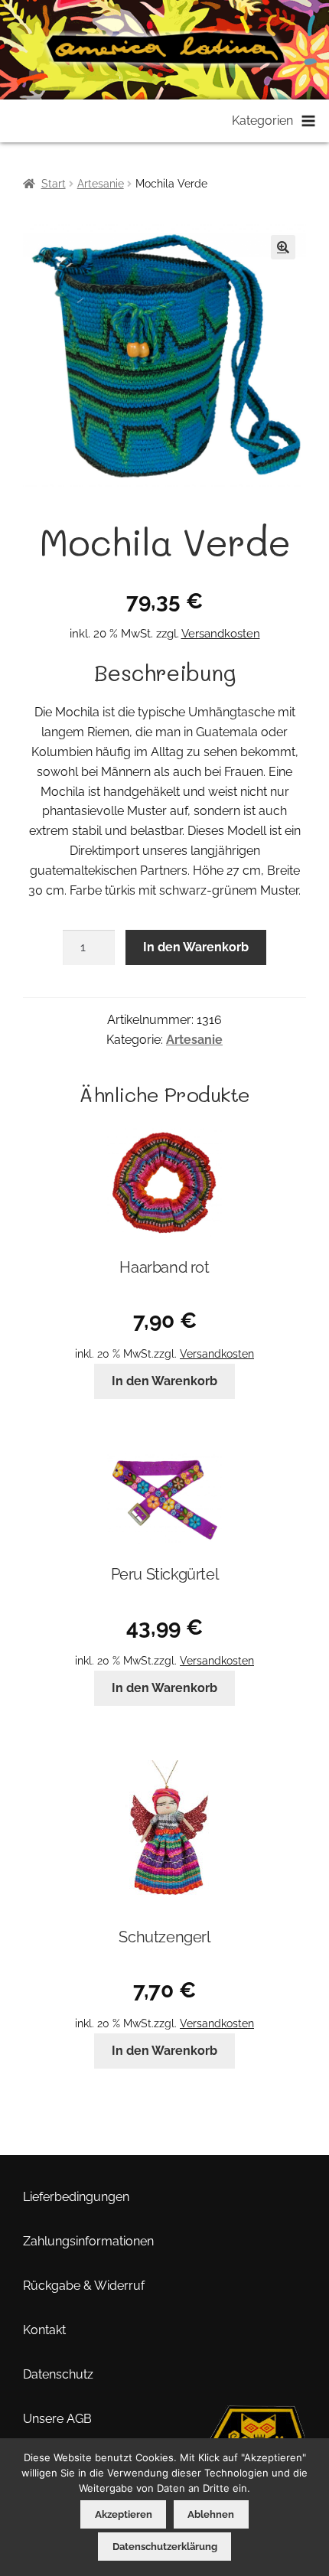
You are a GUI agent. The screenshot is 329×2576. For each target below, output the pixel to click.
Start (54, 184)
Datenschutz (58, 2374)
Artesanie (101, 184)
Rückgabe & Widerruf (84, 2286)
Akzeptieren (124, 2514)
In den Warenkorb (196, 947)
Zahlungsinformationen (88, 2241)
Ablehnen (211, 2514)
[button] (283, 247)
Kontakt (44, 2330)
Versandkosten (221, 634)
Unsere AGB (57, 2419)
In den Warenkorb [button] (164, 1381)
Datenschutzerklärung (165, 2547)
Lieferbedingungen (76, 2197)
